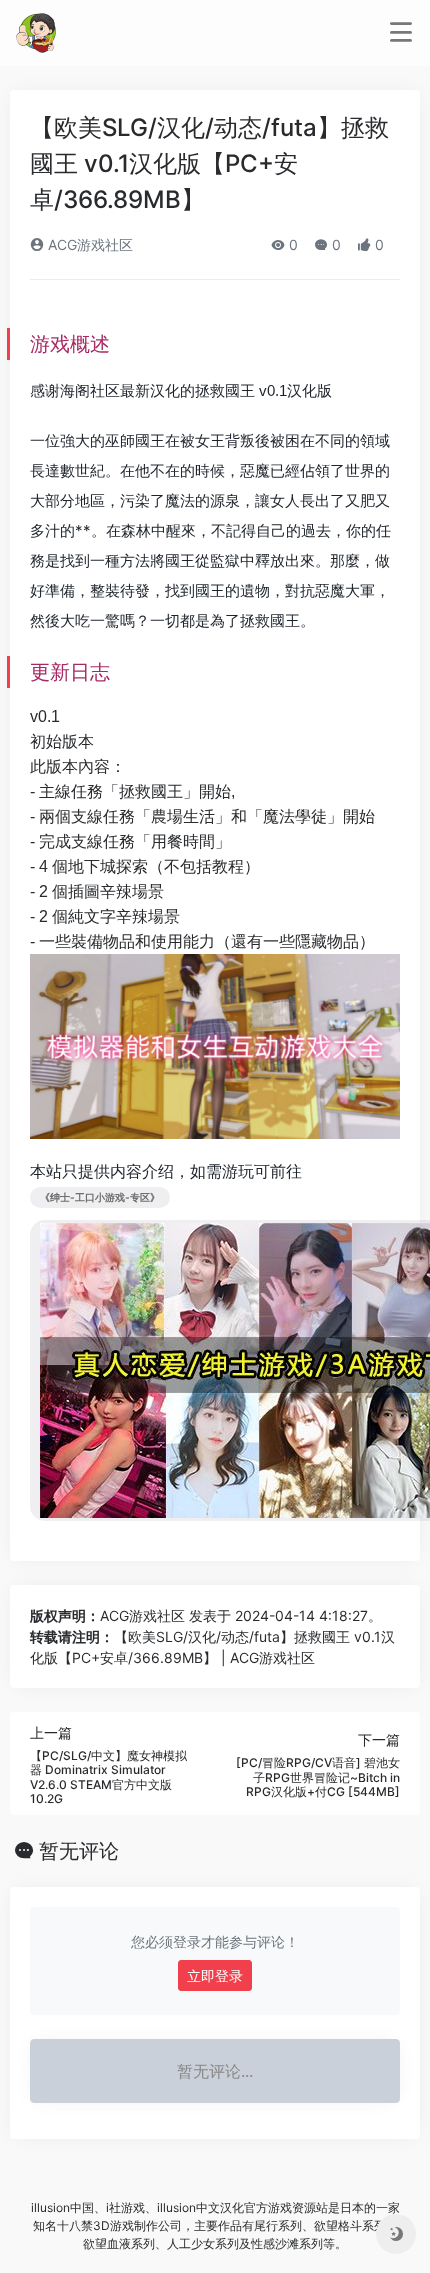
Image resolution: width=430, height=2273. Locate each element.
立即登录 (215, 1975)
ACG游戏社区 (88, 244)
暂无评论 (79, 1851)
